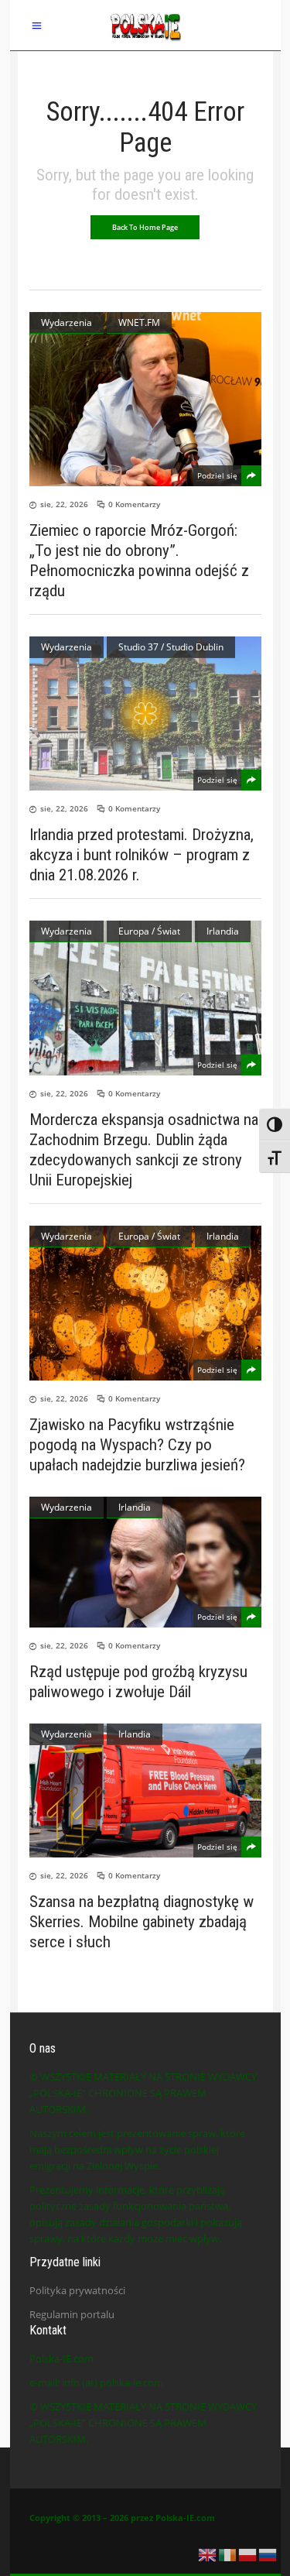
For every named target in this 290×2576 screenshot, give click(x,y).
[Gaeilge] (228, 2554)
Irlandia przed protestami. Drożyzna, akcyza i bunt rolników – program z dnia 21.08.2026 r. (142, 855)
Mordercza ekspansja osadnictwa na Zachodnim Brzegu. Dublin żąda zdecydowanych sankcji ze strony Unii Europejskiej (144, 1150)
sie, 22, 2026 (64, 504)
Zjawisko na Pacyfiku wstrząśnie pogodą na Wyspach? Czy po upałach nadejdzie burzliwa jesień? (137, 1445)
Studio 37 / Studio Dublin (171, 647)
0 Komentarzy (134, 504)
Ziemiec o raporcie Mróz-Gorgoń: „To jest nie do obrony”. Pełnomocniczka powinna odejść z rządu (139, 561)
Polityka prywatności (77, 2290)
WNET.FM (139, 322)
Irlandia (223, 931)
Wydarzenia (67, 322)
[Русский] (268, 2554)
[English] (208, 2554)
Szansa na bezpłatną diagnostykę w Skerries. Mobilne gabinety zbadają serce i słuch (142, 1922)
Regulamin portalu (72, 2314)
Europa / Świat (149, 931)
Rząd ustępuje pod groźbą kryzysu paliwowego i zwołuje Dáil (138, 1682)
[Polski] (248, 2554)
